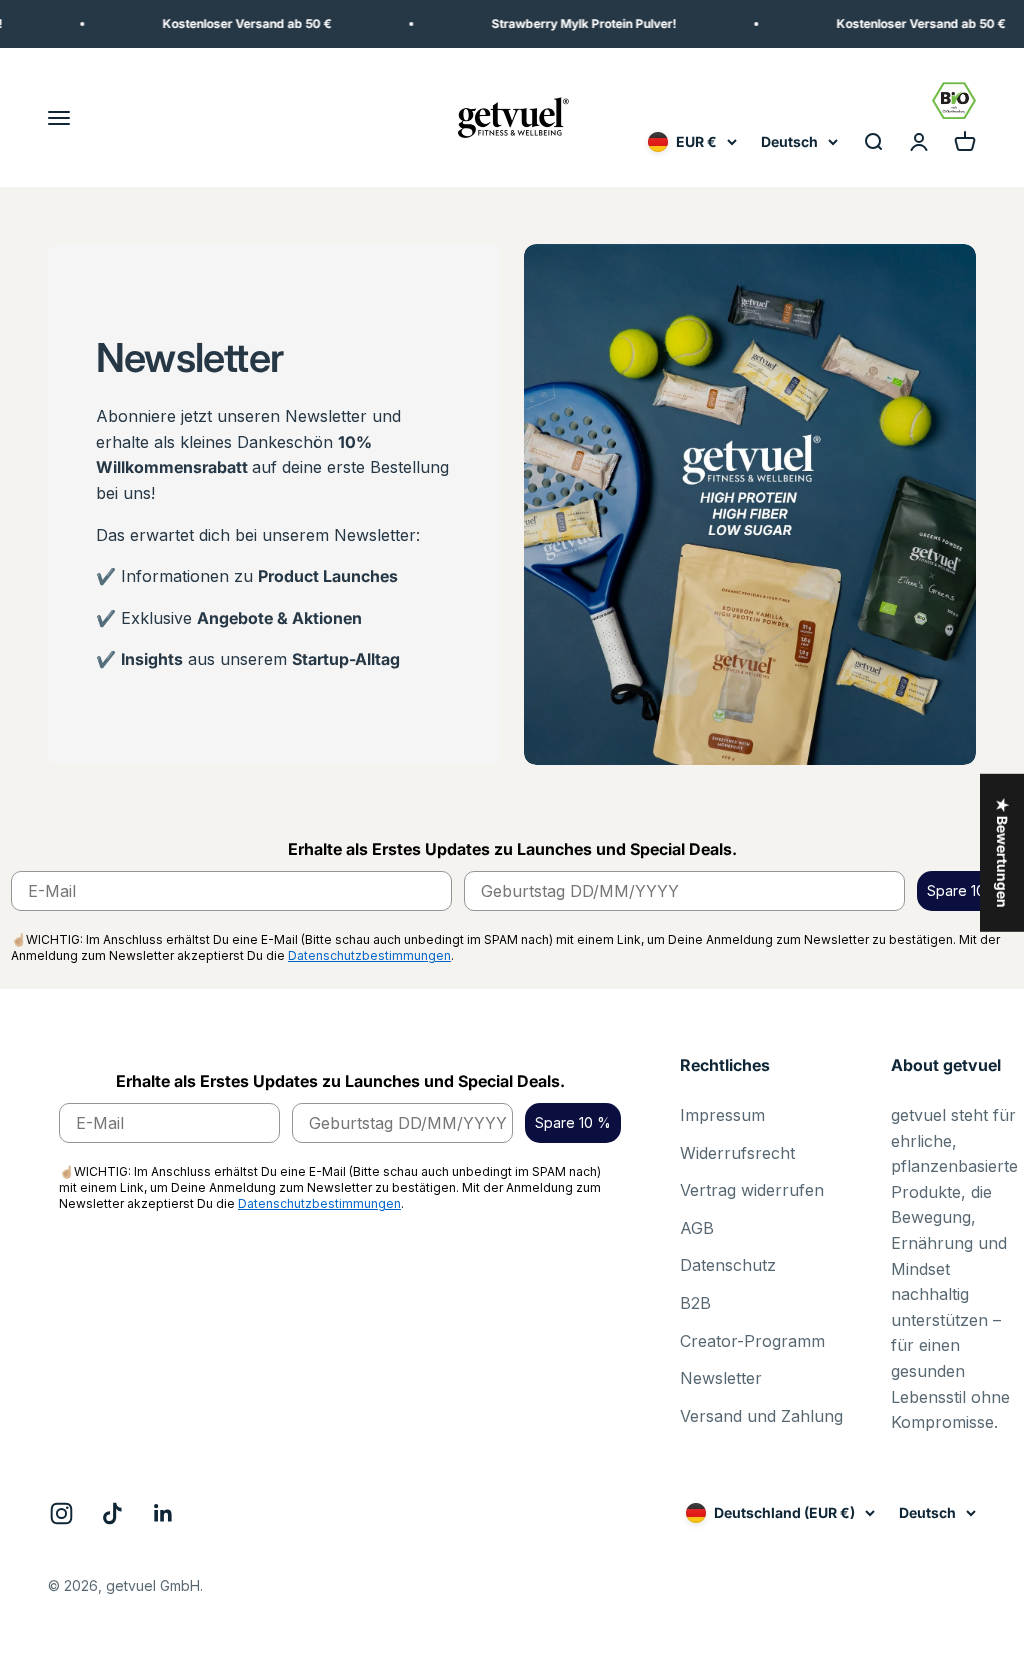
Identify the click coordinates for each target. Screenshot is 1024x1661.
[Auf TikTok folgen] (112, 1513)
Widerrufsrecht (737, 1153)
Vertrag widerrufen (752, 1190)
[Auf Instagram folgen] (61, 1513)
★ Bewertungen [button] (1002, 852)
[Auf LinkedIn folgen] (163, 1513)
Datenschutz (728, 1265)
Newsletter (721, 1378)
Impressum (722, 1115)
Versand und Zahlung (761, 1416)
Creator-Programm (752, 1341)
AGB (697, 1228)
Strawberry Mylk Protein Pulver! (562, 23)
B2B (695, 1303)
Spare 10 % (965, 890)
